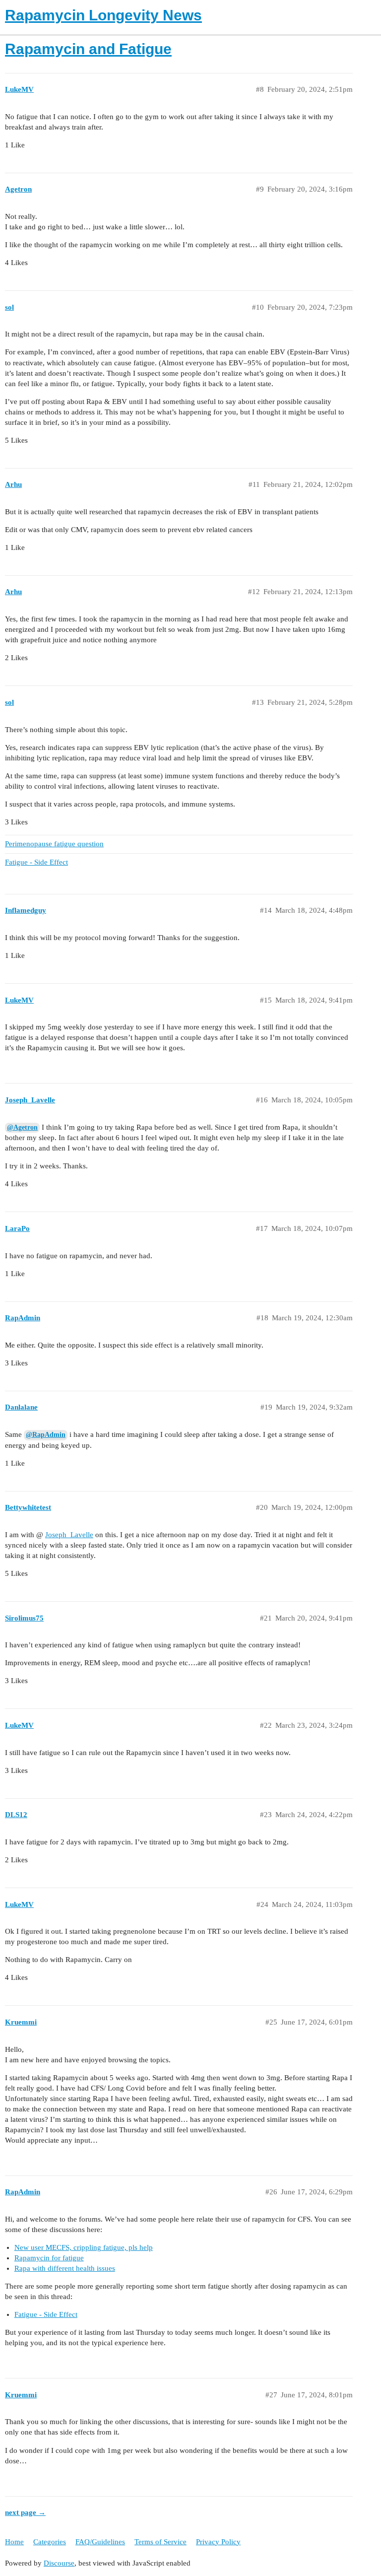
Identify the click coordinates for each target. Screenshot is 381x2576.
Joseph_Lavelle (69, 1535)
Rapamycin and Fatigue (88, 49)
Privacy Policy (218, 2542)
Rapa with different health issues (65, 2268)
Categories (50, 2542)
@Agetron (22, 1127)
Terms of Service (160, 2542)
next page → (25, 2512)
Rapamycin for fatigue (49, 2258)
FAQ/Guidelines (100, 2542)
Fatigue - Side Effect (46, 2314)
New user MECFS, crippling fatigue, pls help (84, 2247)
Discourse (59, 2563)
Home (14, 2542)
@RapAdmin (46, 1435)
